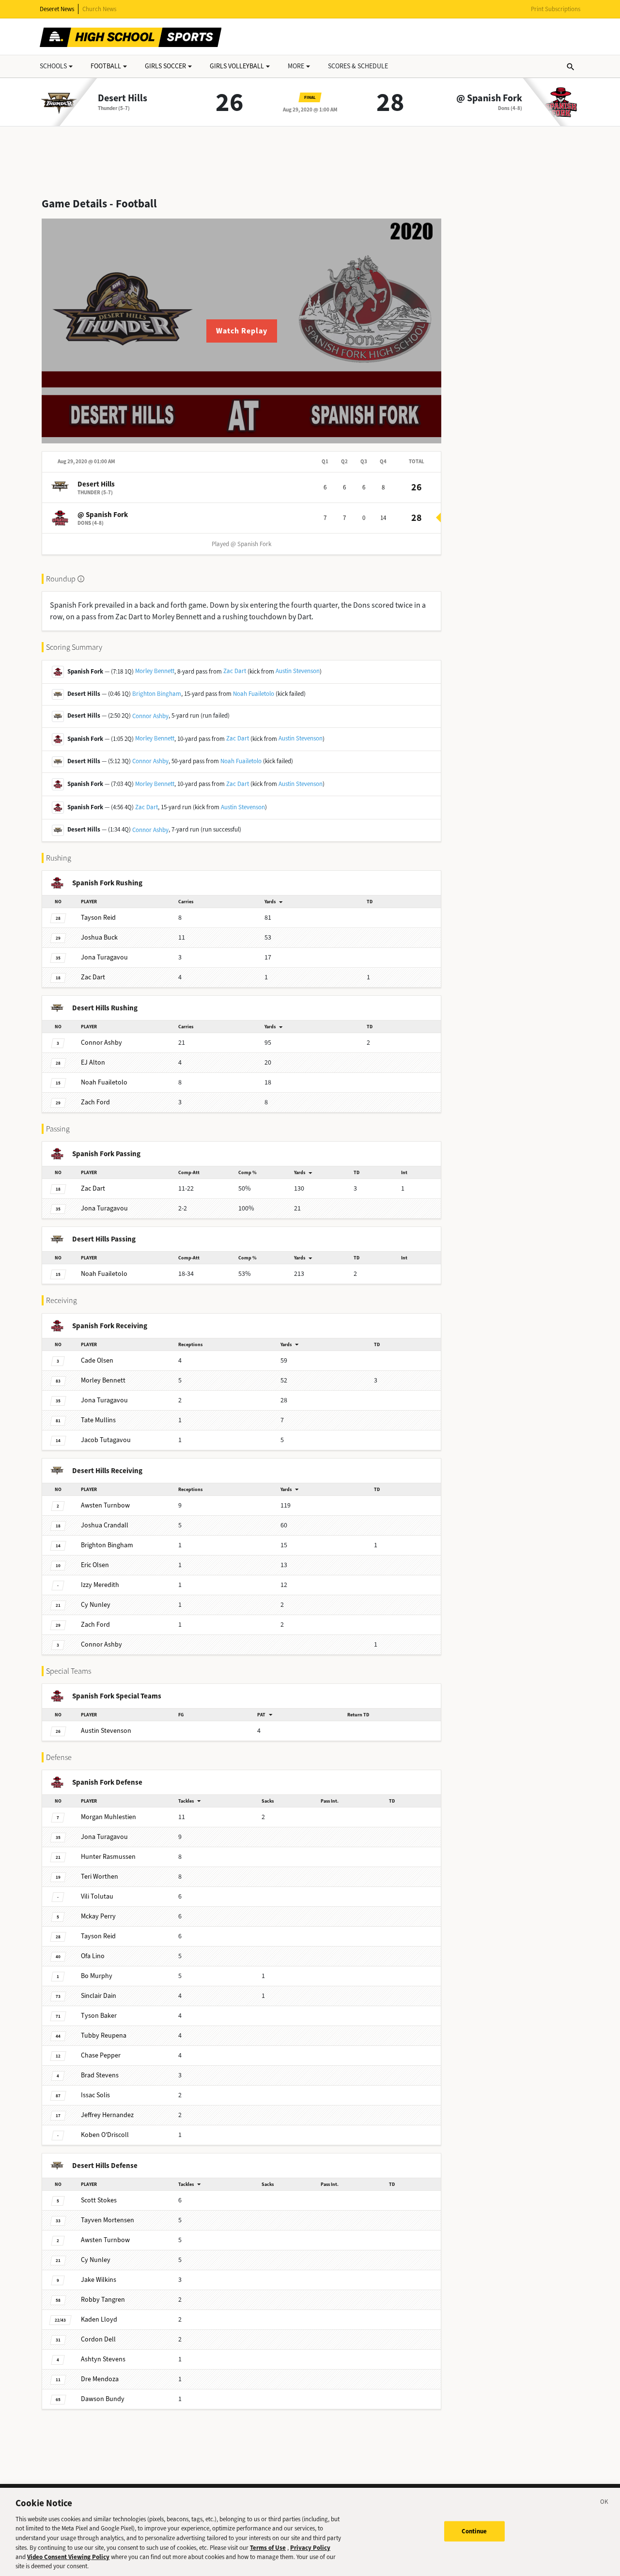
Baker (99, 2016)
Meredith (100, 1585)
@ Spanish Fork (489, 98)
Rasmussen (108, 1857)
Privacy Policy (310, 2547)
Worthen (100, 1877)
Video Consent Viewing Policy (68, 2557)
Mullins (98, 1420)
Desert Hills (123, 98)
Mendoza (100, 2379)
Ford (95, 1102)
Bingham (107, 1545)
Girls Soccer (165, 66)
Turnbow (105, 1505)
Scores (358, 66)
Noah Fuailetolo (254, 694)
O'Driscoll (105, 2135)
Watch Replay (242, 331)
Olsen (97, 1360)
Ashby (101, 1043)
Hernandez (107, 2115)
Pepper (101, 2055)
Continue (474, 2531)
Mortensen (108, 2220)
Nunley (96, 1605)
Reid (98, 918)
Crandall (105, 1525)
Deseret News (57, 9)
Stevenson (106, 1731)
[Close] (604, 2503)
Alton (93, 1062)
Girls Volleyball (237, 66)
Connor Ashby (150, 716)
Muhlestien (108, 1817)
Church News (99, 9)
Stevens (100, 2075)
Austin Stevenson (298, 671)
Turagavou (104, 957)
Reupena (104, 2035)
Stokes (99, 2200)
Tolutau (97, 1896)
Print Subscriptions (556, 9)
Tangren (103, 2300)
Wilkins (99, 2280)
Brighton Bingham (157, 694)
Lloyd (99, 2319)
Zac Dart (235, 671)
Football (106, 66)
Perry (98, 1916)
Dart (93, 977)
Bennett (103, 1380)
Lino (93, 1956)
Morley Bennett (155, 671)
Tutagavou (106, 1440)
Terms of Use (268, 2547)
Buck (99, 937)
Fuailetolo (104, 1082)
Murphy (97, 1976)
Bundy (103, 2399)
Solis (95, 2095)
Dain (99, 1996)
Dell (98, 2339)
